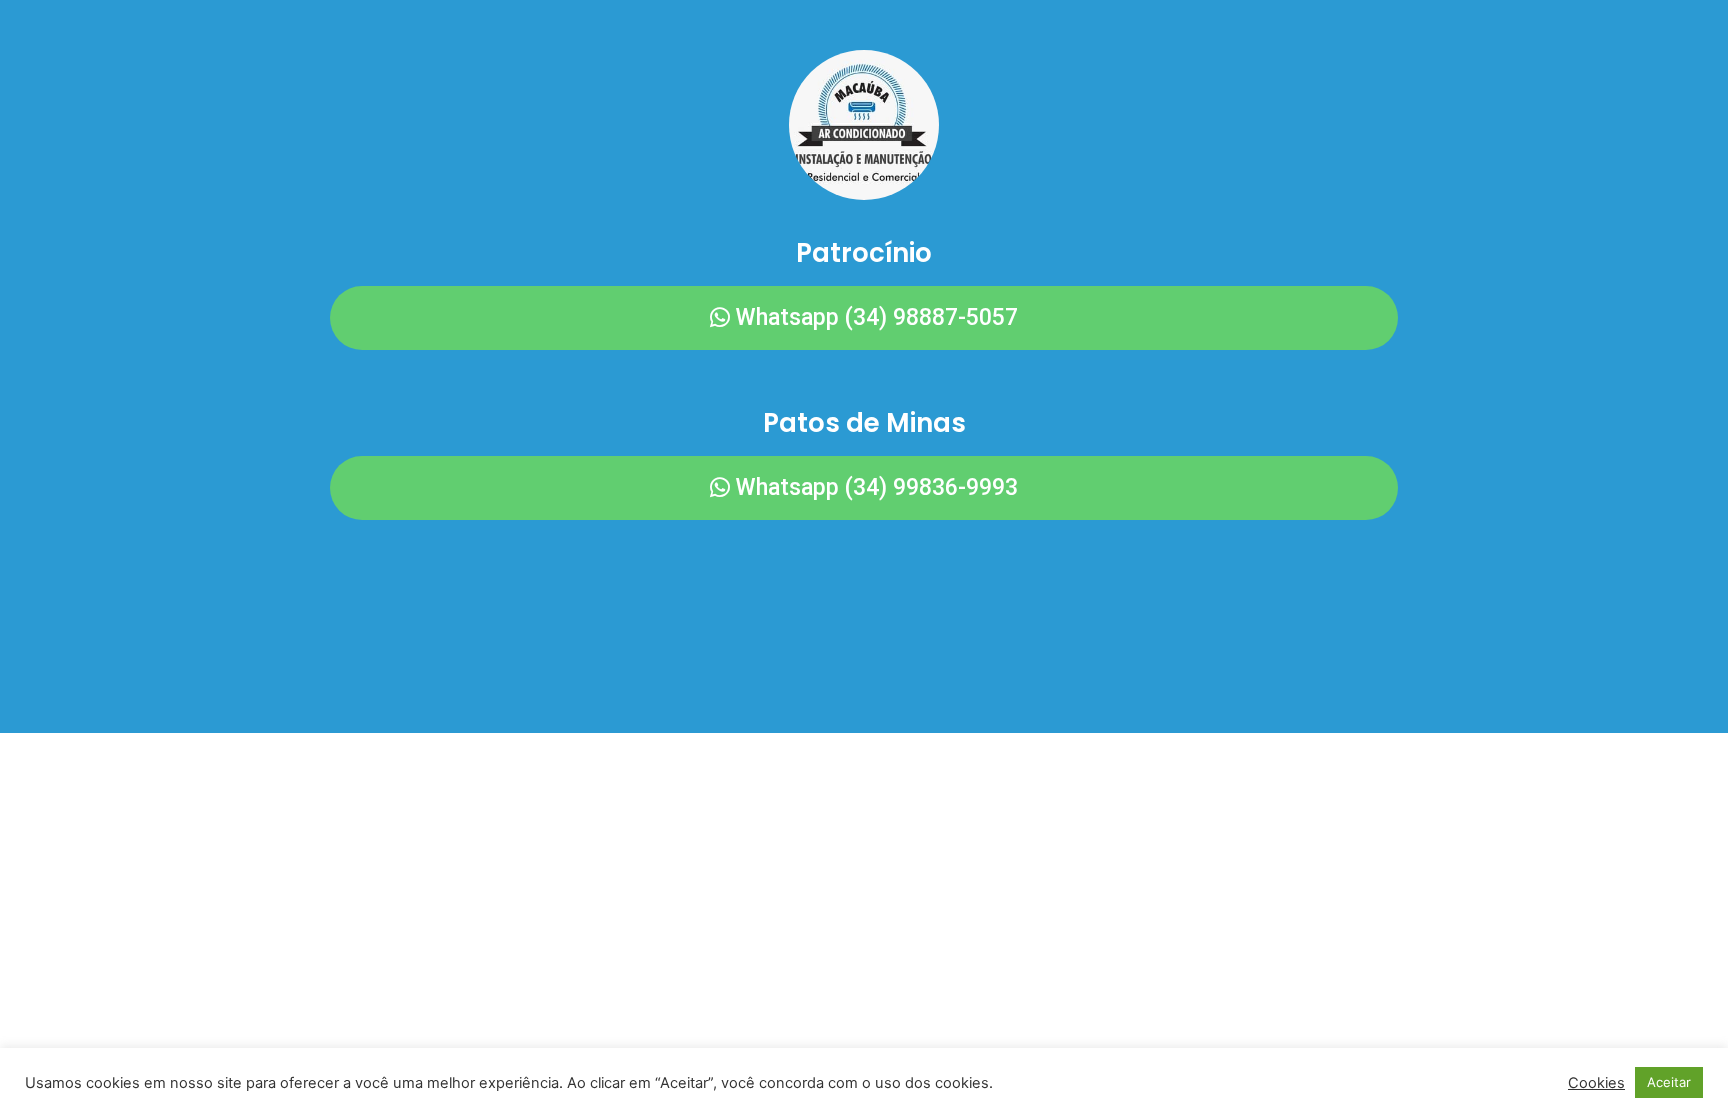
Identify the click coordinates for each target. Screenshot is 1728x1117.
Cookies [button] (1596, 1083)
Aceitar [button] (1669, 1082)
